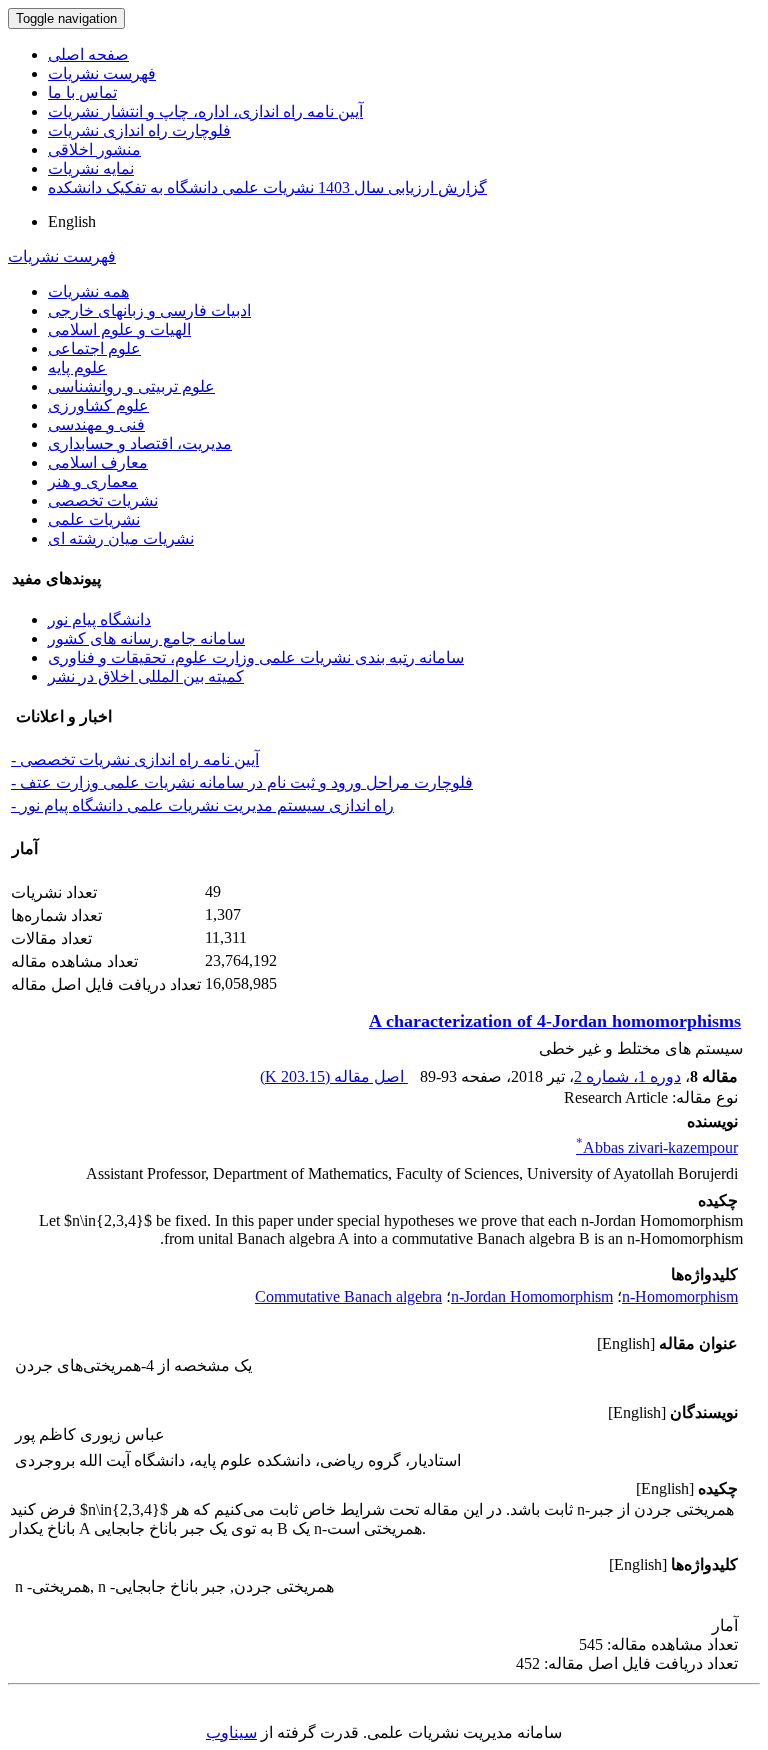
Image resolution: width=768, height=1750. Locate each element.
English (72, 221)
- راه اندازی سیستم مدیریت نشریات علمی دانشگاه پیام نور (202, 805)
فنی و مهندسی (96, 424)
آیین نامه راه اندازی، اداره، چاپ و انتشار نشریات (205, 111)
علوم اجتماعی (94, 348)
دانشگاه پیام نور (99, 619)
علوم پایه (77, 367)
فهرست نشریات (102, 73)
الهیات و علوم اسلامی (119, 329)
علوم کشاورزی (98, 405)
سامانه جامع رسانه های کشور (146, 638)
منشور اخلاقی (94, 149)
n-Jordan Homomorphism (532, 1296)
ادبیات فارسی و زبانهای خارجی (149, 310)
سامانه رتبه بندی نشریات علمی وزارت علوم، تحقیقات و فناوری (256, 657)
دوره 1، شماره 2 (627, 1076)
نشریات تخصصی (103, 500)
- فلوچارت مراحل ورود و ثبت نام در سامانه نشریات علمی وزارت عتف (242, 782)
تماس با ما (82, 92)
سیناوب (231, 1732)
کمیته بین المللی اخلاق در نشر (146, 676)
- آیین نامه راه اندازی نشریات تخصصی (135, 759)
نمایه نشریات (91, 168)
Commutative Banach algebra (348, 1296)
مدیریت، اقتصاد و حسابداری (140, 443)
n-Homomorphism (680, 1296)
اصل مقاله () (334, 1076)
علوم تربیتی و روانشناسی (131, 386)
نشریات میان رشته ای (121, 538)
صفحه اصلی (88, 54)
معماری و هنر (93, 481)
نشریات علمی (94, 519)
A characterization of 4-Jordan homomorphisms (555, 1021)
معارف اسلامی (98, 462)
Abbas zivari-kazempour (657, 1147)
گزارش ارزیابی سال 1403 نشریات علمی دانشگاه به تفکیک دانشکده (267, 187)
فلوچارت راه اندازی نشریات (139, 130)
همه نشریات (88, 291)
